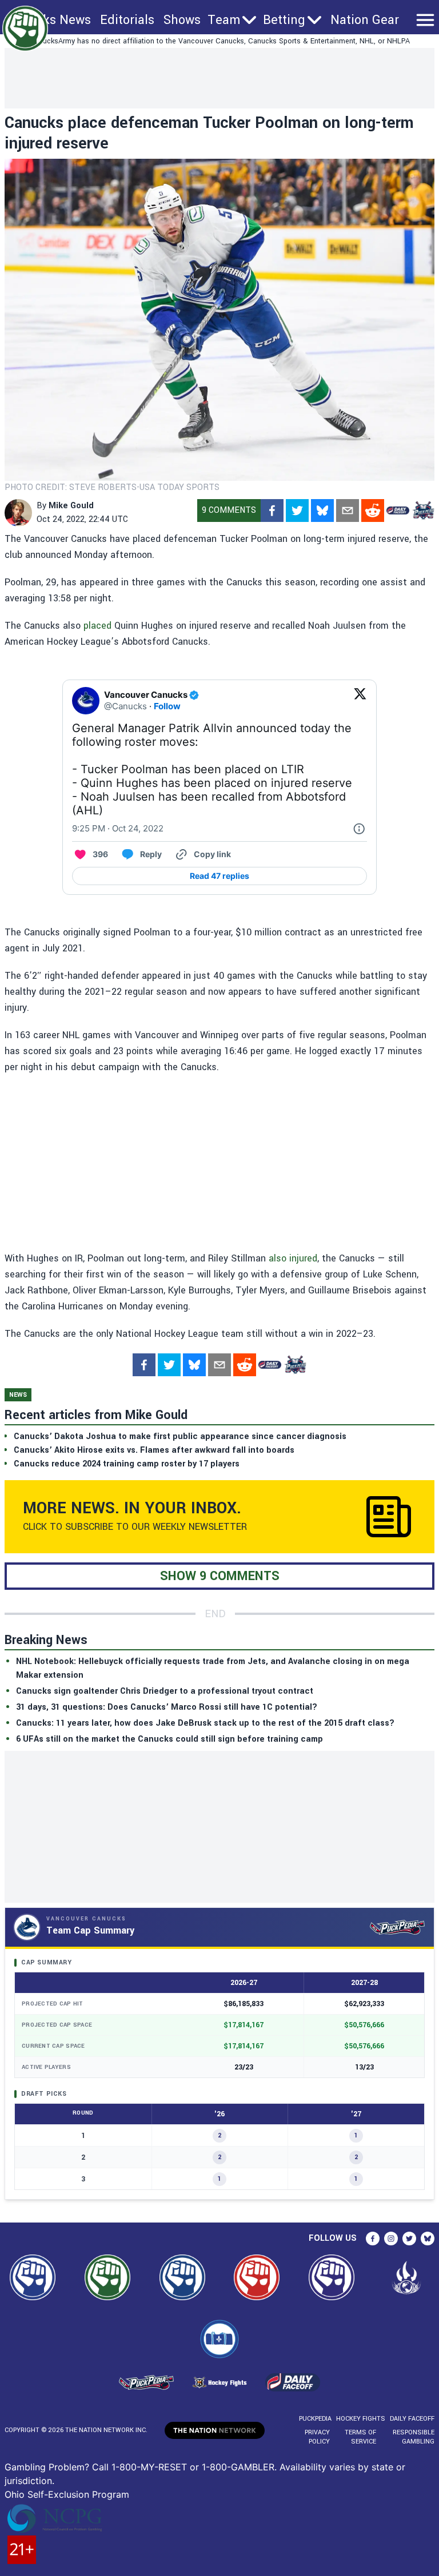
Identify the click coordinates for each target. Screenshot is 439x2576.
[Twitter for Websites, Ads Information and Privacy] (359, 829)
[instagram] (391, 2239)
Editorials (127, 20)
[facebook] (272, 511)
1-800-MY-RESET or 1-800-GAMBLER (193, 2467)
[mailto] (348, 511)
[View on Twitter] (360, 701)
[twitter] (297, 511)
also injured (293, 1258)
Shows (182, 20)
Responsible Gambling (414, 2437)
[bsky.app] (322, 511)
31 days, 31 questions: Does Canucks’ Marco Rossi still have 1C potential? (167, 1707)
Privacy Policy (317, 2437)
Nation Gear (365, 20)
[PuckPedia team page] (423, 511)
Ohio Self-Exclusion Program (67, 2494)
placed (97, 626)
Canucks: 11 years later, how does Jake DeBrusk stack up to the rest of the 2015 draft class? (205, 1723)
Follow (167, 706)
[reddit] (373, 511)
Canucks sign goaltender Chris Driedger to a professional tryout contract (165, 1691)
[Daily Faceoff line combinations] (398, 511)
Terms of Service (360, 2437)
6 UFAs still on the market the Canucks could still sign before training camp (169, 1739)
